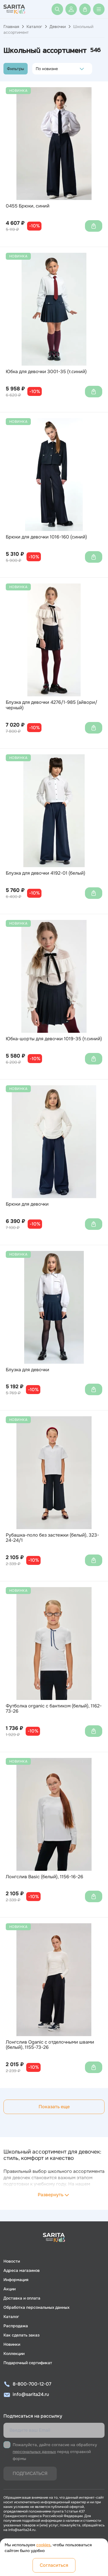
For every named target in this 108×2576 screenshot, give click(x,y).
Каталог (34, 27)
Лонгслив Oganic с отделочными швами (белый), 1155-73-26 (50, 2045)
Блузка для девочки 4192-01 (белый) (46, 873)
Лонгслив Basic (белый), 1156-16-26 (44, 1877)
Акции (10, 2289)
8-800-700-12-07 (32, 2384)
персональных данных (34, 2452)
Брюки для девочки (27, 1204)
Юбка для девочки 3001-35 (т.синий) (46, 372)
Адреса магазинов (22, 2270)
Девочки (58, 27)
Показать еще (54, 2107)
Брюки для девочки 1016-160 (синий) (46, 537)
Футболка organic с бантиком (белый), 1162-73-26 (54, 1709)
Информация (16, 2280)
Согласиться (54, 2565)
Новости (12, 2261)
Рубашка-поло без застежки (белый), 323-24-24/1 (52, 1538)
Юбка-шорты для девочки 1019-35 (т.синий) (54, 1039)
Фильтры (16, 69)
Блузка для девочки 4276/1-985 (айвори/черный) (52, 705)
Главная (11, 27)
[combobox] (37, 69)
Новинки (12, 2344)
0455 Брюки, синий (28, 206)
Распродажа (16, 2326)
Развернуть (51, 2195)
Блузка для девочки (28, 1370)
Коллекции (14, 2354)
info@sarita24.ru (31, 2394)
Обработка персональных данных (36, 2307)
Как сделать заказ (21, 2335)
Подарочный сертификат (28, 2363)
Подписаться (30, 2473)
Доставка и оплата (22, 2298)
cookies (43, 2545)
